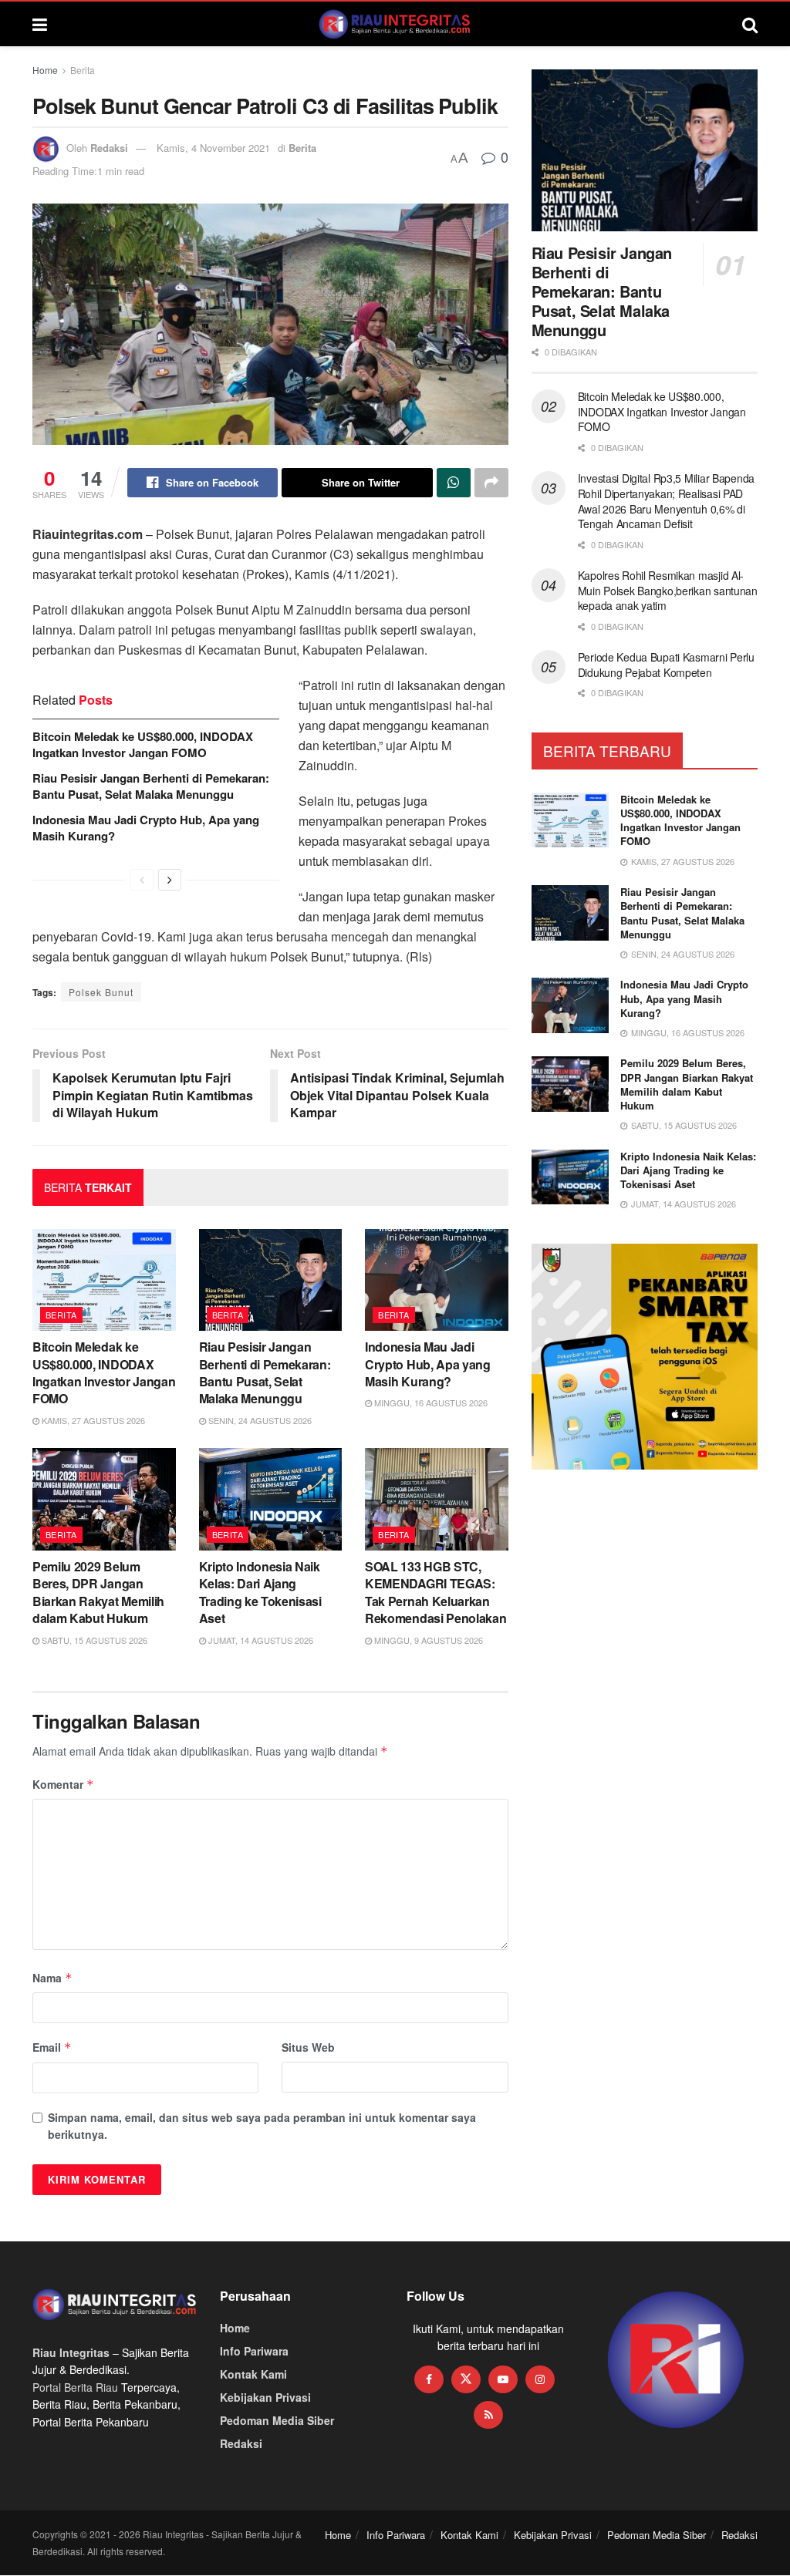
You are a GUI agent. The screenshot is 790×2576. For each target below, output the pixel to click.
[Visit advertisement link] (676, 2360)
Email (52, 2047)
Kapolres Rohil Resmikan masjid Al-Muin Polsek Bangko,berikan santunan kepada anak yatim (668, 590)
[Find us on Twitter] (466, 2379)
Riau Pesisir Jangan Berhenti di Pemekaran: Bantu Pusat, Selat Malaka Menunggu (151, 786)
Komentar (63, 1784)
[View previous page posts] (142, 880)
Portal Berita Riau (75, 2387)
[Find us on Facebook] (429, 2379)
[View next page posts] (170, 880)
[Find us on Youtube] (503, 2379)
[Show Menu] (40, 24)
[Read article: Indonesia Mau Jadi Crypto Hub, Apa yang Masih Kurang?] (437, 1280)
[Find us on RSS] (488, 2415)
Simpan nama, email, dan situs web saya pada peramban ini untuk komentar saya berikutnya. (262, 2126)
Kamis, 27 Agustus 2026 (92, 1420)
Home (45, 70)
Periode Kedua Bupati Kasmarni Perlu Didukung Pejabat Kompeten (666, 665)
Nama (52, 1978)
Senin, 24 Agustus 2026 (259, 1420)
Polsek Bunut (101, 992)
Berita (83, 70)
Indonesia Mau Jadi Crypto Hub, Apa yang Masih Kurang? (146, 828)
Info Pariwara (254, 2351)
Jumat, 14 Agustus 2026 (260, 1640)
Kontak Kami (253, 2374)
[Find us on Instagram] (540, 2379)
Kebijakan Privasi (265, 2397)
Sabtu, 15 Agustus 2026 (93, 1640)
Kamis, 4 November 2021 (213, 148)
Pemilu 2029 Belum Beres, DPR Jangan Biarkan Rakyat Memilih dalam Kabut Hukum (98, 1592)
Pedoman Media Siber (277, 2420)
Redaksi (109, 148)
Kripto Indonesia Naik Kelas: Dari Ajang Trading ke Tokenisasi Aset (260, 1592)
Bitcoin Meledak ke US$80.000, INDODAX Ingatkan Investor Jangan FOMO (143, 744)
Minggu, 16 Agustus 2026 (430, 1402)
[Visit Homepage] (395, 24)
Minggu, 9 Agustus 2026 (427, 1640)
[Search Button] (750, 24)
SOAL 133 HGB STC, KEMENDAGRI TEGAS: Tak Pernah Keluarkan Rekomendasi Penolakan (436, 1592)
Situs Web (308, 2047)
